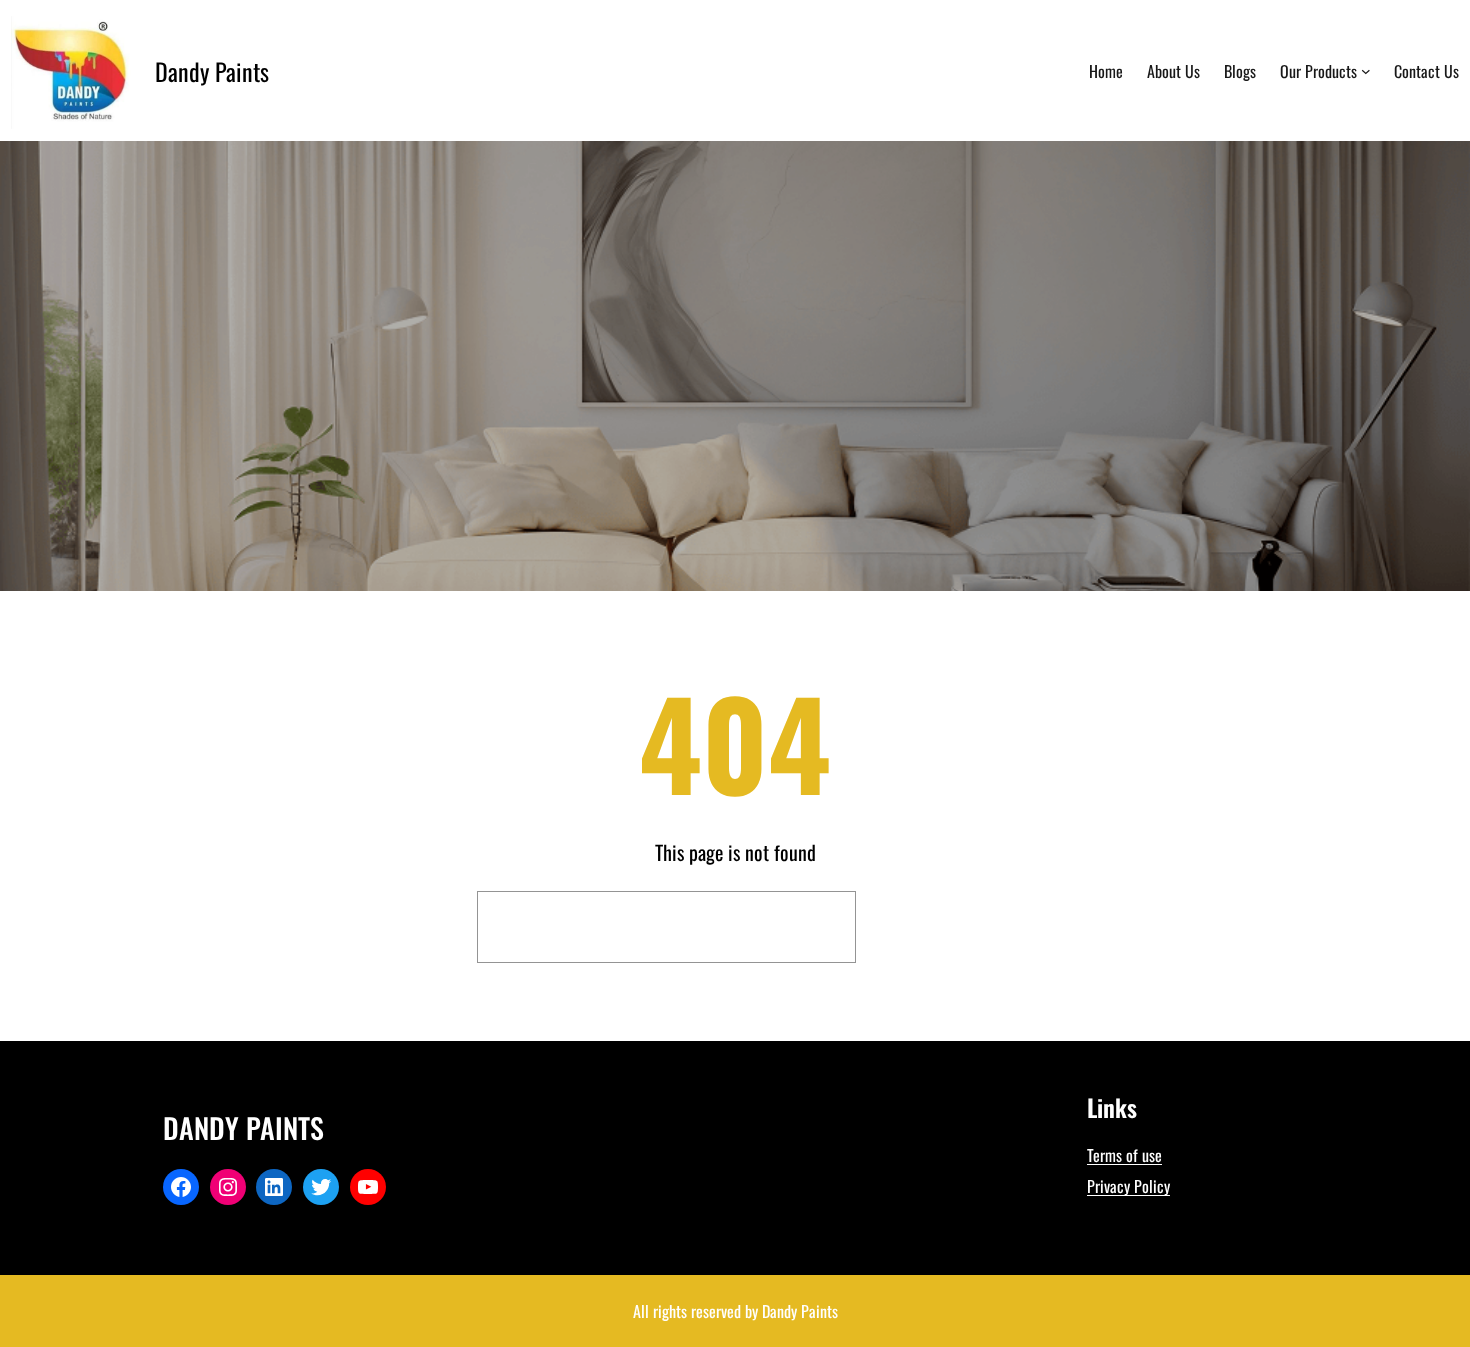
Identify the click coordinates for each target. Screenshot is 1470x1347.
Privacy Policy (1128, 1186)
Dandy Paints (212, 71)
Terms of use (1124, 1155)
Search (930, 927)
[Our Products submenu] (1366, 71)
